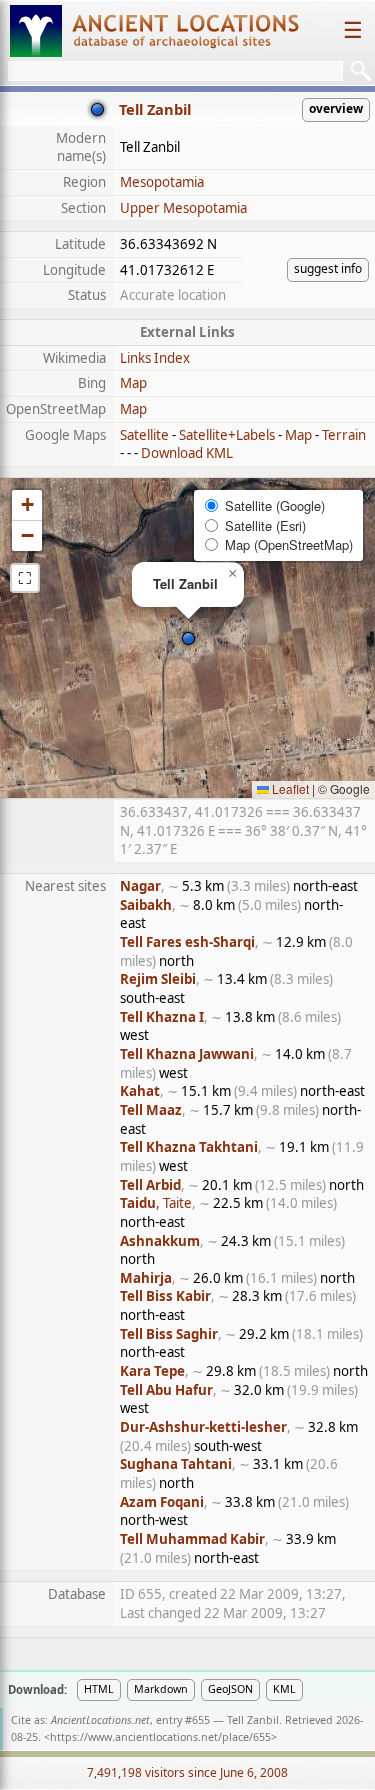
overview (336, 108)
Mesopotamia (162, 182)
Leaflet (289, 788)
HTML (99, 1689)
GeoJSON (230, 1689)
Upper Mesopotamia (183, 208)
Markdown (161, 1689)
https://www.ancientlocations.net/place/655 (160, 1737)
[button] (188, 638)
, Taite (156, 1203)
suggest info (328, 268)
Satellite (144, 435)
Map (133, 383)
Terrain (344, 435)
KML (284, 1689)
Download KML (187, 453)
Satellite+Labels (227, 435)
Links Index (155, 358)
